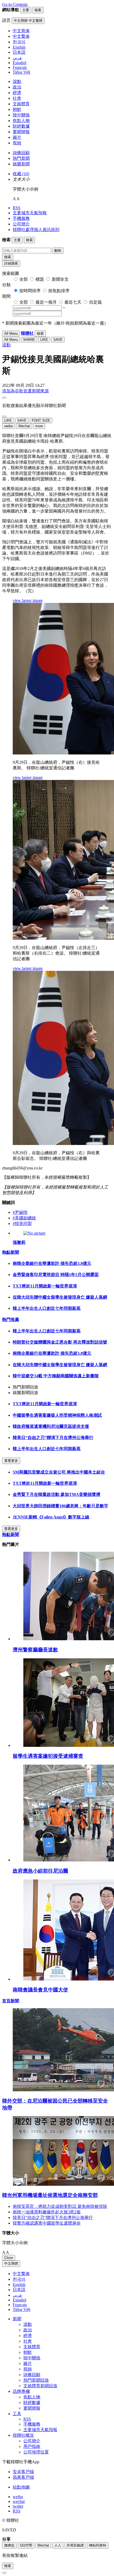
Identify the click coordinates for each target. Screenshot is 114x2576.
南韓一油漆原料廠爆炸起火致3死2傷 (47, 2212)
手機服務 (21, 218)
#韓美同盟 (22, 1224)
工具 (17, 2414)
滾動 (17, 81)
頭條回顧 (21, 153)
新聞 (17, 2319)
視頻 (17, 143)
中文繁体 (21, 2274)
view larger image (28, 600)
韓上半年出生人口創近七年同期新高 (47, 1308)
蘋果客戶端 (23, 2477)
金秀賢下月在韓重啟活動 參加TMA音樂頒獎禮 (56, 1494)
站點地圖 (21, 2487)
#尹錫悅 (20, 1212)
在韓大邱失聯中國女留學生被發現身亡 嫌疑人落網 (60, 1297)
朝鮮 (17, 109)
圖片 (17, 137)
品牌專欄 (21, 2391)
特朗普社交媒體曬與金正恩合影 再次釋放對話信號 (60, 1342)
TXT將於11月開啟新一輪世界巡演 (45, 1286)
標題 (40, 279)
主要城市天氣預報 (30, 213)
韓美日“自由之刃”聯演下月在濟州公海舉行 (53, 1438)
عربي (17, 2295)
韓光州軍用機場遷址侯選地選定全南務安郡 (50, 2195)
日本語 (19, 2290)
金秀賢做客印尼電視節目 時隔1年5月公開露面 (56, 1275)
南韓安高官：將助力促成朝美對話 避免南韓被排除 (60, 2206)
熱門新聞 (21, 158)
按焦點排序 (59, 291)
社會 (17, 98)
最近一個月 (46, 302)
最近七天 (73, 302)
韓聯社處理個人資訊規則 (36, 230)
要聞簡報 (21, 132)
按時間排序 (30, 291)
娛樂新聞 (21, 164)
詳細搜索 (11, 263)
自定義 (95, 302)
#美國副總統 (24, 1218)
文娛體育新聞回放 (40, 2386)
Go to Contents (15, 4)
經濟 (17, 93)
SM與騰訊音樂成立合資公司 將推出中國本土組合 (59, 1472)
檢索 (8, 257)
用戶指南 (32, 2446)
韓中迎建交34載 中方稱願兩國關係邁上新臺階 (56, 1376)
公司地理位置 (36, 2452)
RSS (17, 208)
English (19, 2285)
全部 (24, 279)
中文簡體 (11, 2264)
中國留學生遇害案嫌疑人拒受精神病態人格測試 (57, 1415)
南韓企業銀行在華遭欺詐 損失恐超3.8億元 (52, 1263)
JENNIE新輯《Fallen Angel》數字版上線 (51, 1517)
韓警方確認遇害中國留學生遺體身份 (47, 2223)
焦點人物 (21, 121)
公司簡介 (21, 224)
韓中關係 (21, 115)
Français (20, 2305)
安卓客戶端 (23, 2472)
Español (19, 2300)
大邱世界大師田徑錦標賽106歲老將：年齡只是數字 (60, 1506)
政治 (17, 87)
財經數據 (21, 126)
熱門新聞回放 (36, 2380)
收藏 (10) (21, 174)
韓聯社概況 (23, 2435)
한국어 (19, 2279)
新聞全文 (60, 279)
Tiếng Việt (21, 2309)
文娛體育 (21, 104)
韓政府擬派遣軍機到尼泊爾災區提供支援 (51, 1426)
